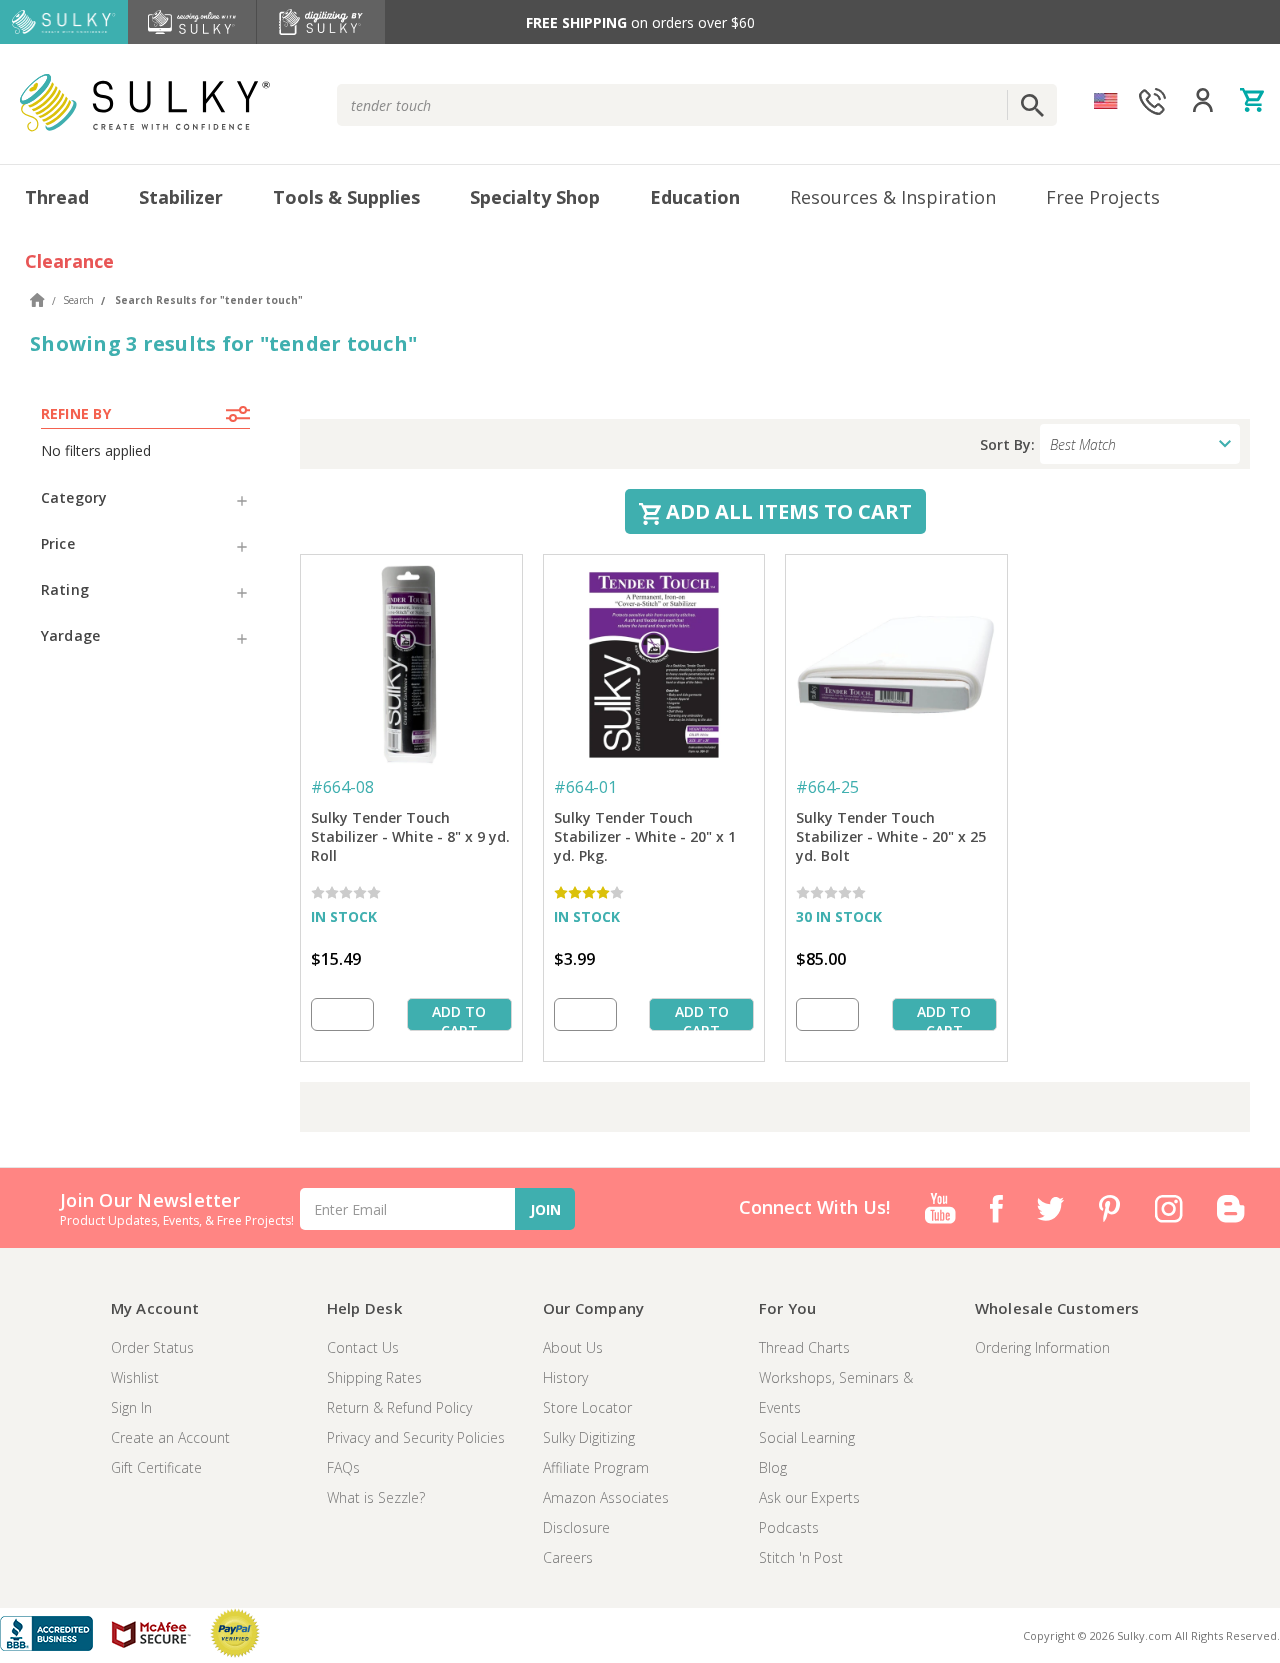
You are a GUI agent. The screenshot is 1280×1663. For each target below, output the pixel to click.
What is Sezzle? (376, 1497)
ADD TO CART (459, 1016)
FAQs (343, 1467)
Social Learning (807, 1437)
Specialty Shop (535, 197)
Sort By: (1007, 444)
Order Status (152, 1347)
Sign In (131, 1407)
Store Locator (587, 1407)
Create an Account (170, 1437)
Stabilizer (181, 197)
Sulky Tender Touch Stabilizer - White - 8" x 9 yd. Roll (410, 836)
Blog (773, 1467)
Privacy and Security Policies (416, 1437)
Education (695, 197)
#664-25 (827, 787)
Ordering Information (1042, 1347)
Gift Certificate (156, 1467)
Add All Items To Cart (786, 511)
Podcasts (789, 1527)
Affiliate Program (596, 1467)
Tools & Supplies (346, 197)
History (565, 1377)
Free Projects (1103, 197)
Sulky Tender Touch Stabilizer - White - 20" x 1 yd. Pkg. (645, 836)
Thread (57, 197)
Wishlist (135, 1377)
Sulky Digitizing (589, 1437)
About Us (573, 1347)
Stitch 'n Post (801, 1557)
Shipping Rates (374, 1377)
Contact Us (363, 1347)
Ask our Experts (809, 1497)
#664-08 (342, 787)
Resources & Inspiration (893, 197)
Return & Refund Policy (399, 1407)
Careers (568, 1557)
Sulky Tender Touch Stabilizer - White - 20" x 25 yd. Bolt (891, 836)
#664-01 (585, 787)
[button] (145, 497)
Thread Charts (804, 1347)
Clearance (69, 261)
